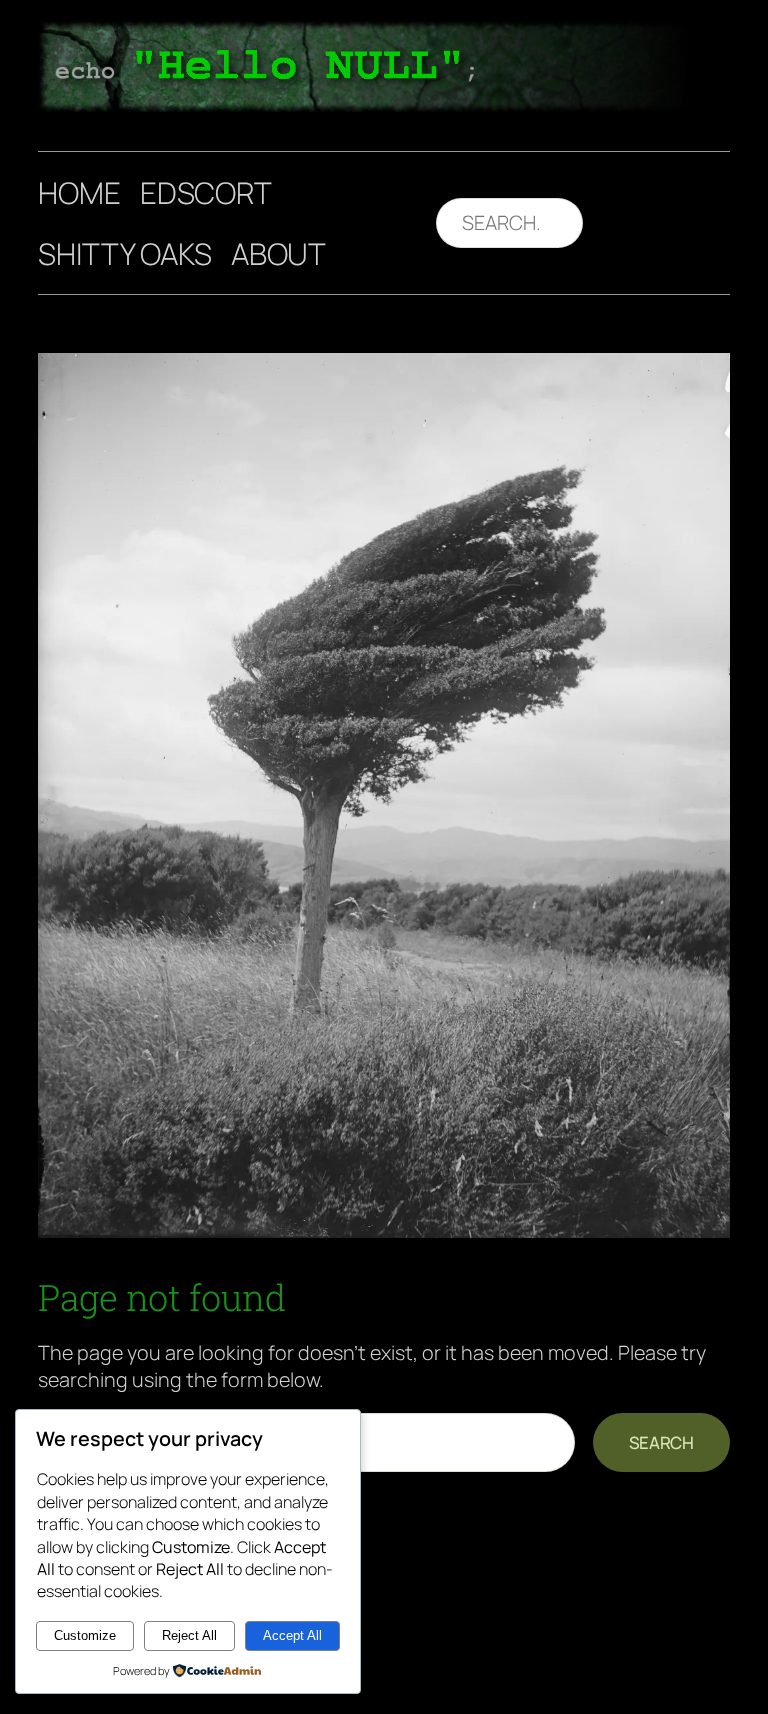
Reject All (189, 1635)
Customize (85, 1635)
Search (661, 1442)
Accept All (292, 1635)
